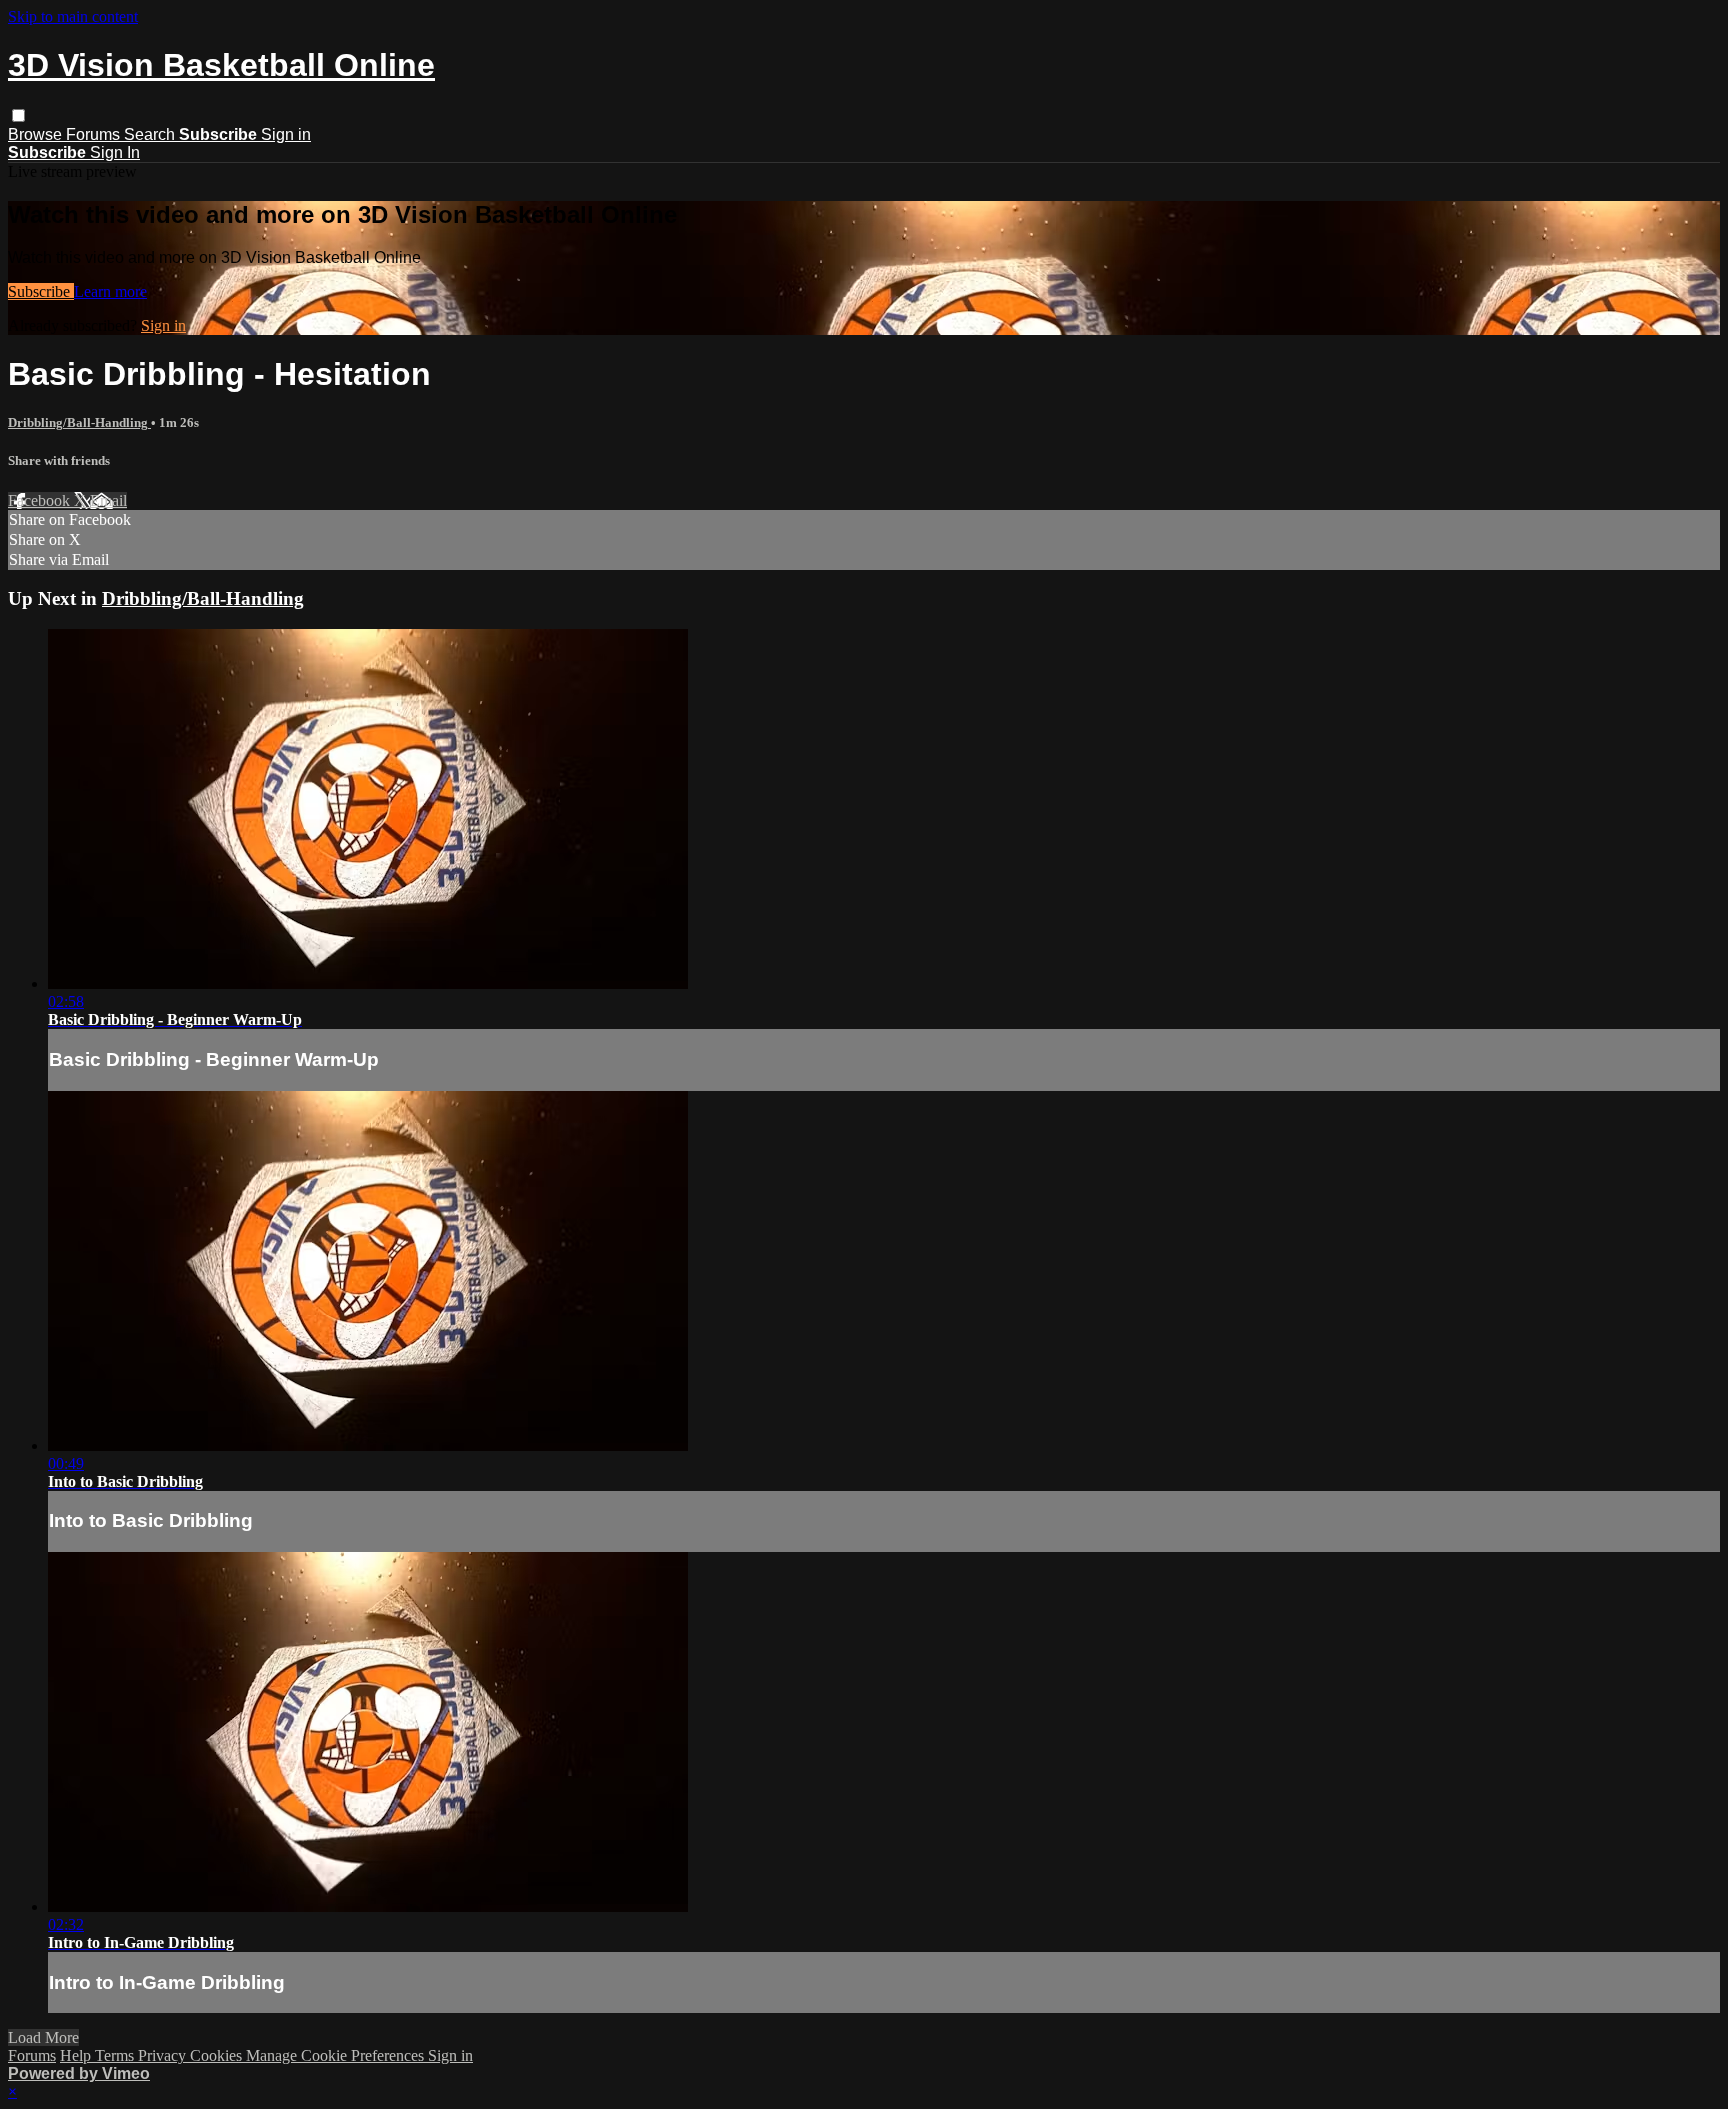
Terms (116, 2055)
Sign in (286, 134)
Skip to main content (73, 16)
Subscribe (41, 291)
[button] (18, 115)
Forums (95, 134)
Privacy (164, 2055)
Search (151, 134)
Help (77, 2055)
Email (108, 500)
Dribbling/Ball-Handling (79, 422)
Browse (37, 134)
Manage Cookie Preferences (337, 2055)
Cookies (218, 2055)
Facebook (41, 500)
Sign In (115, 152)
